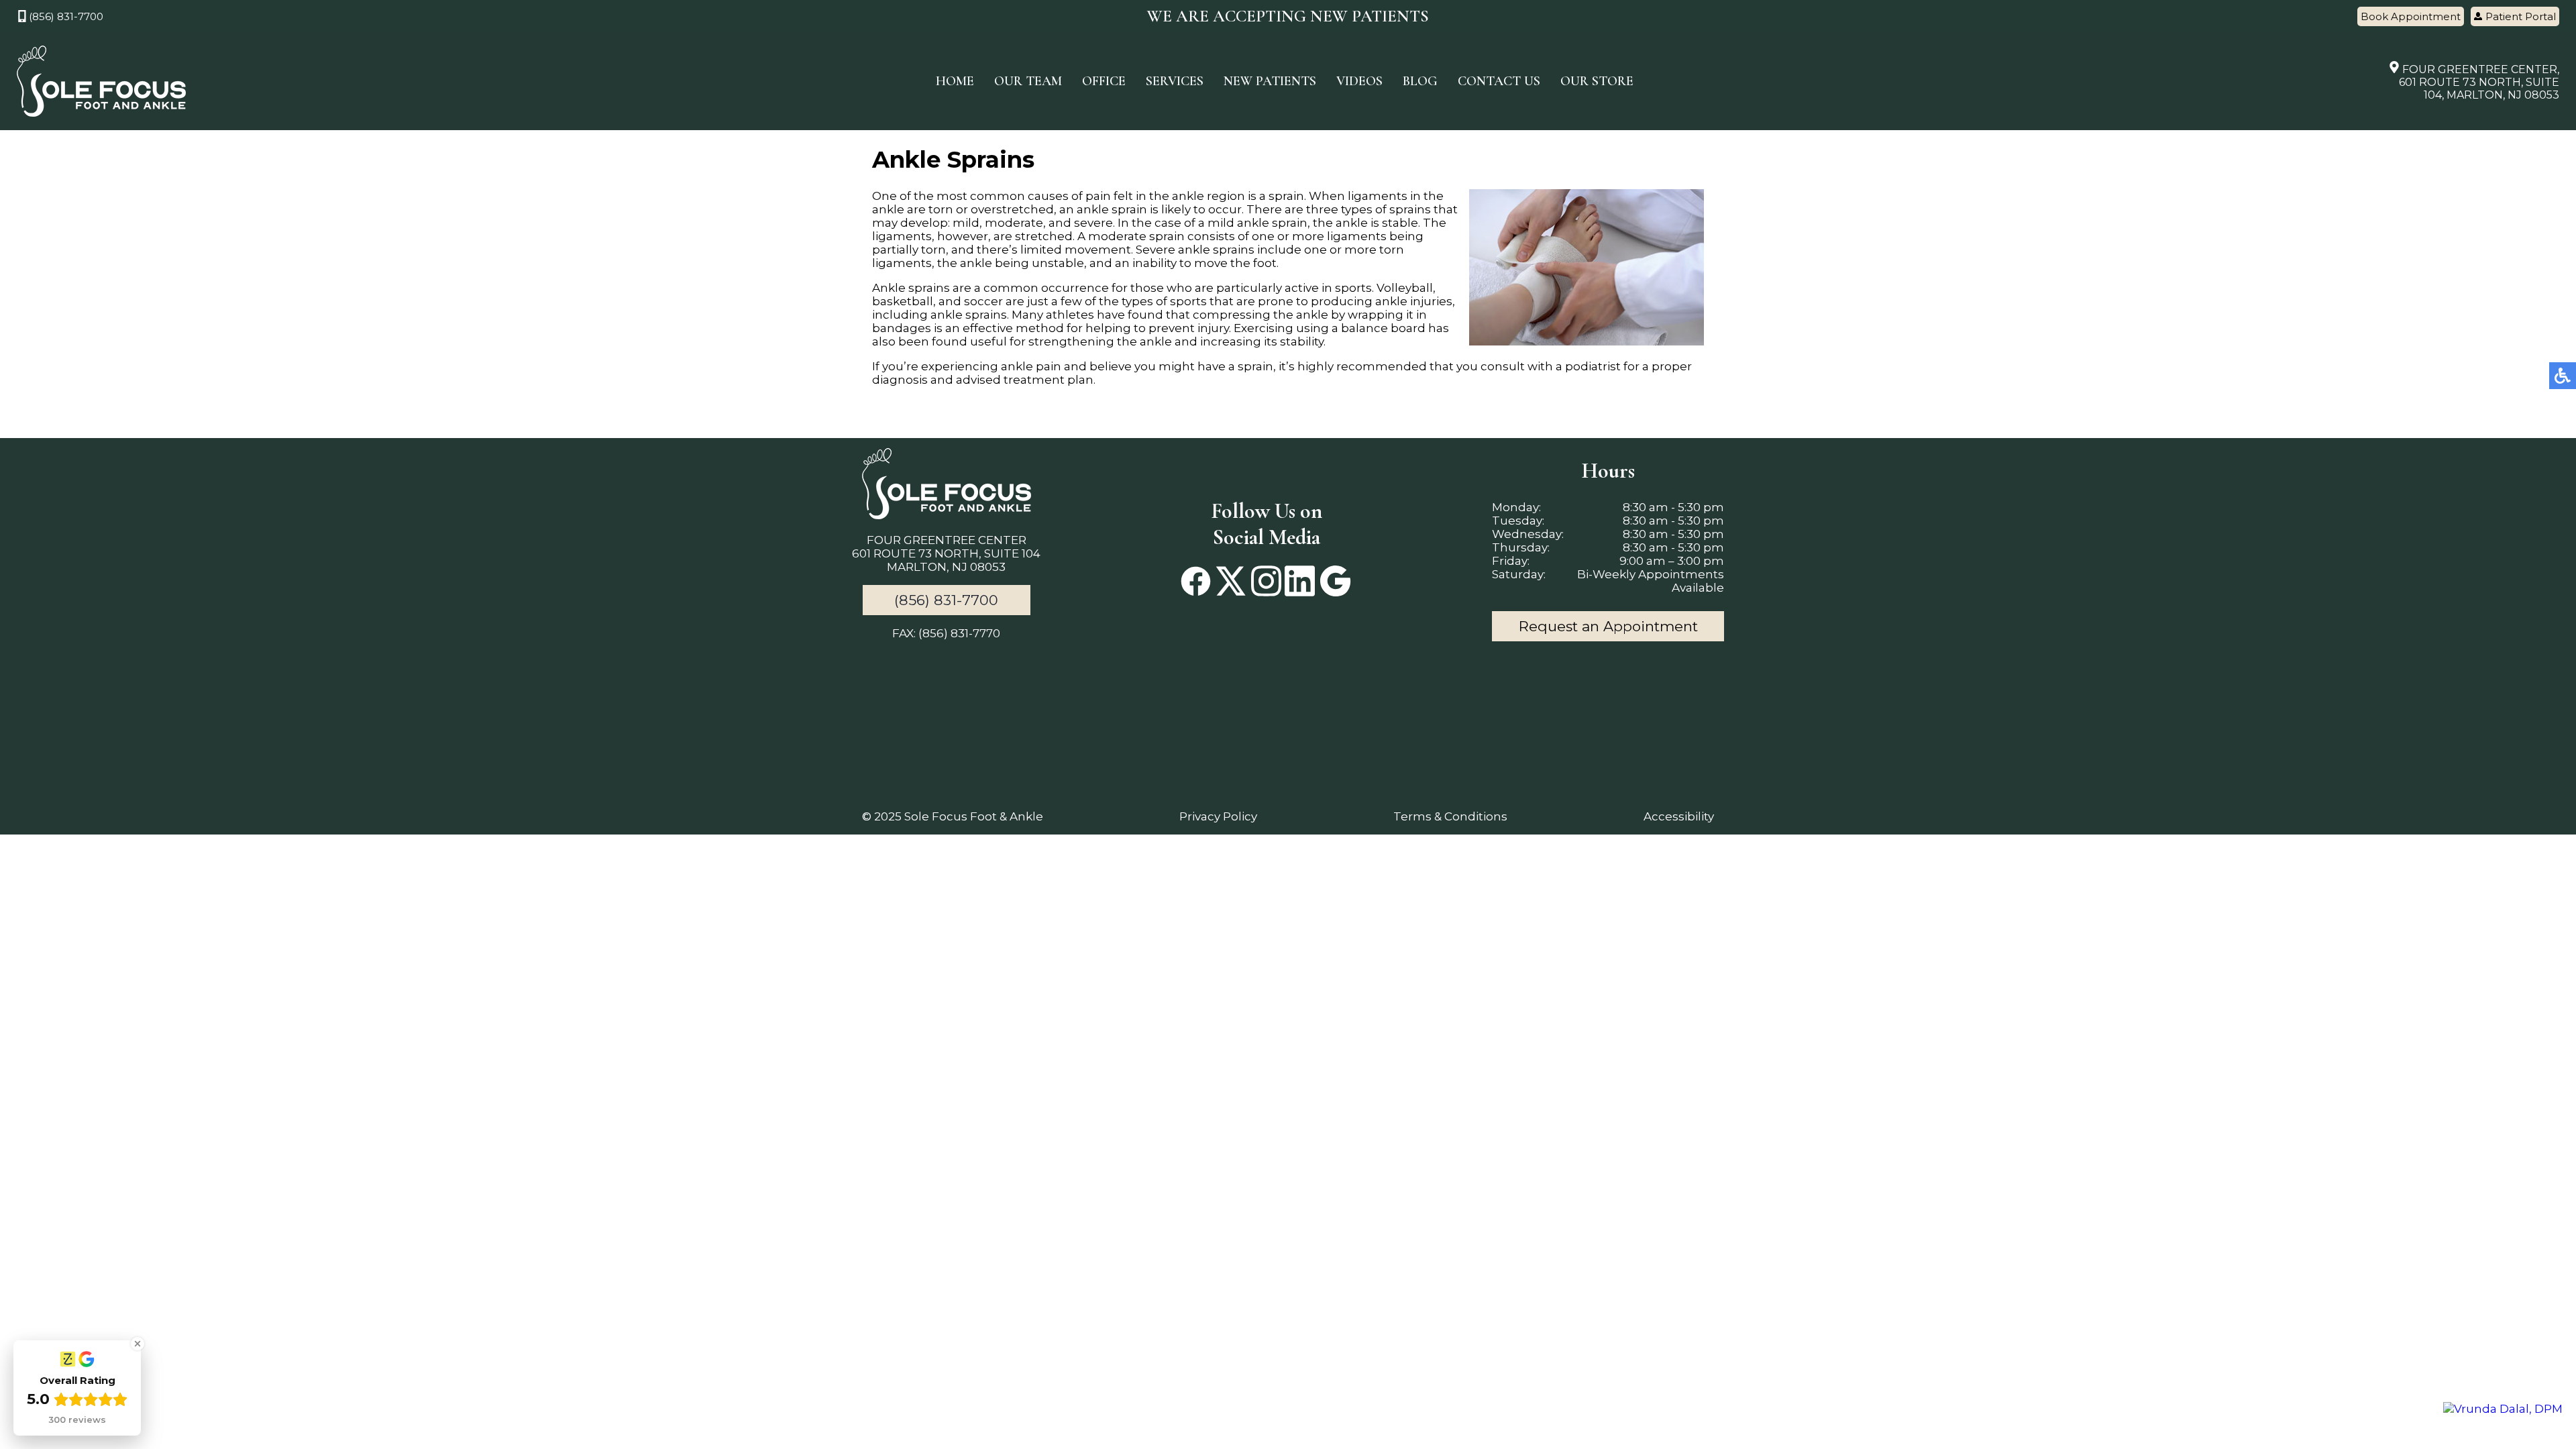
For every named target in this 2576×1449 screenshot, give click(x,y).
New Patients (1270, 81)
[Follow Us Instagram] (1266, 582)
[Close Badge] (138, 1344)
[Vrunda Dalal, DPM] (2503, 1409)
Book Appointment (2411, 16)
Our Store (1597, 81)
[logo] (101, 81)
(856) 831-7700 (66, 16)
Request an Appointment (1608, 626)
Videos (1359, 81)
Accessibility (1679, 816)
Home (955, 81)
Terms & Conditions (1450, 816)
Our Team (1028, 81)
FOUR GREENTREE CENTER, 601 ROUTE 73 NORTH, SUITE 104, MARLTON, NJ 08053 (2479, 82)
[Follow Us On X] (1231, 582)
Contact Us (1499, 81)
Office (1104, 81)
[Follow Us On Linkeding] (1300, 582)
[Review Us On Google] (1335, 582)
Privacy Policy (1218, 816)
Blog (1420, 81)
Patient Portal (2521, 16)
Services (1175, 81)
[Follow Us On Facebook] (1196, 583)
